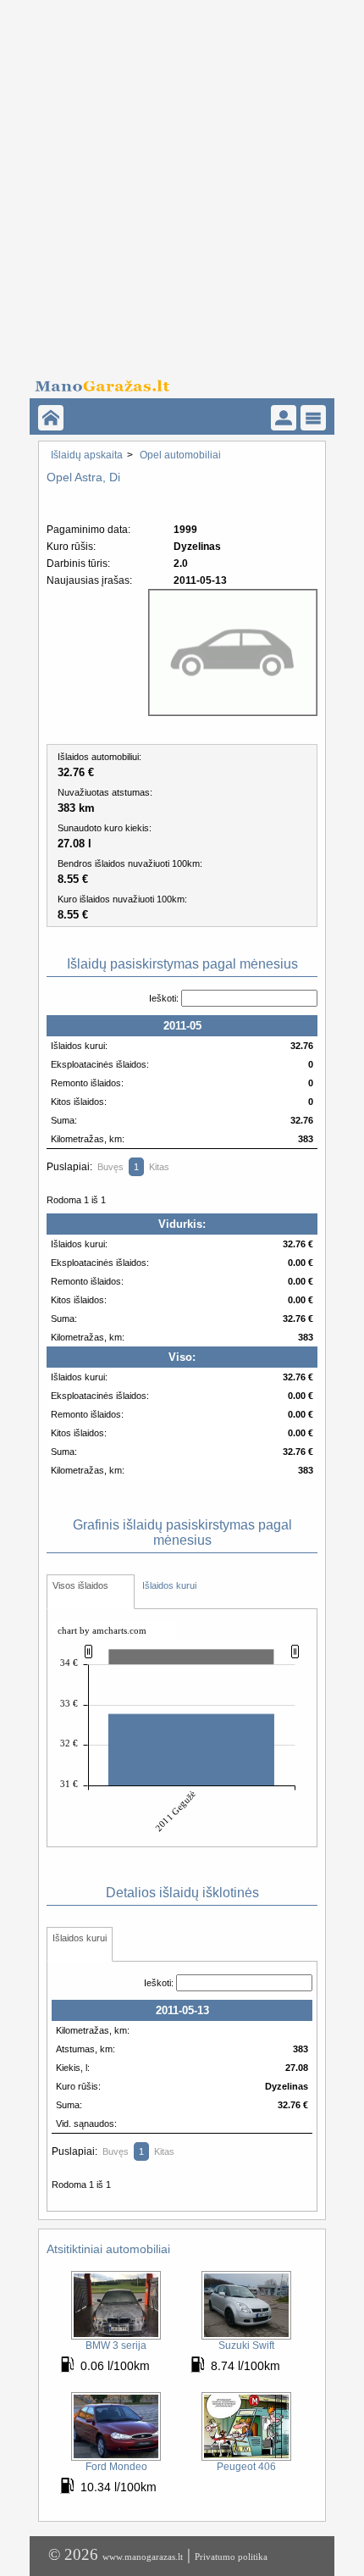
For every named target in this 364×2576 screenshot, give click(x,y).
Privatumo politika (231, 2557)
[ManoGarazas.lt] (51, 418)
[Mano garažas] (176, 381)
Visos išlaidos (80, 1585)
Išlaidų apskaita (87, 455)
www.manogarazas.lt (143, 2557)
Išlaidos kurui (169, 1585)
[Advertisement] (182, 182)
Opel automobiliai (180, 455)
